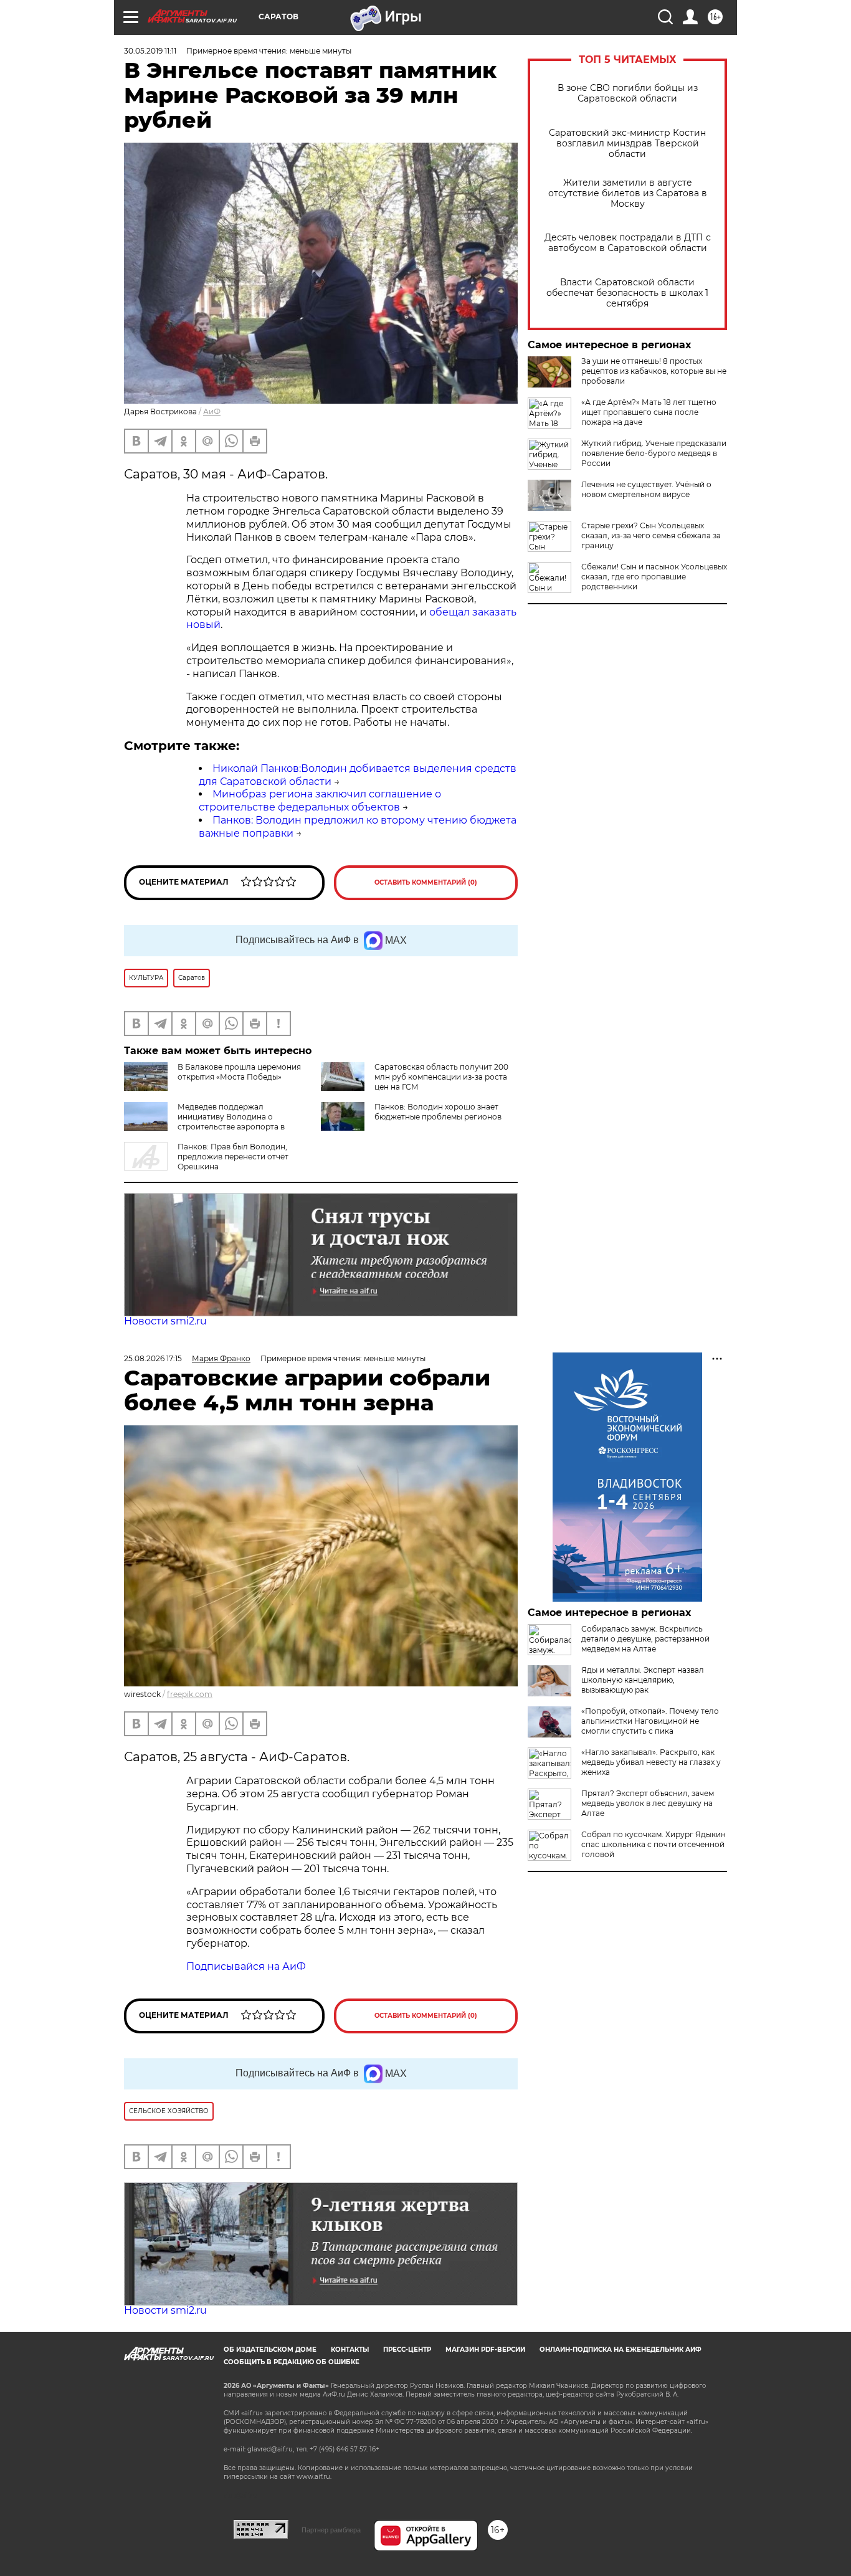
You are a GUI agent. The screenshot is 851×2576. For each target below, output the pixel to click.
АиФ (212, 411)
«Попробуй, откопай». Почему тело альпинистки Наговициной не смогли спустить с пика (650, 1721)
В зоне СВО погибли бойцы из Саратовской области (628, 93)
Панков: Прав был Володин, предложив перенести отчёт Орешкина (233, 1157)
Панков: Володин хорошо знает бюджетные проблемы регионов (438, 1112)
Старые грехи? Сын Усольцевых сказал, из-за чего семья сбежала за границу (651, 535)
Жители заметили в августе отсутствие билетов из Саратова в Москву (628, 193)
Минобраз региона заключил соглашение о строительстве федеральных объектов (320, 801)
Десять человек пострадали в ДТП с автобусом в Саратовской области (628, 243)
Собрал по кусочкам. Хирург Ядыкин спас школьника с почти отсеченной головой (654, 1844)
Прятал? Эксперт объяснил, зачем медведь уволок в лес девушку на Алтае (648, 1803)
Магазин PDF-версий (485, 2350)
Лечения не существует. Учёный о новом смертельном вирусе (646, 489)
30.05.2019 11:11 (150, 51)
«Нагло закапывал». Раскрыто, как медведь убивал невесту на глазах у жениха (651, 1762)
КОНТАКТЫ (350, 2350)
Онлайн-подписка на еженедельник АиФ (620, 2350)
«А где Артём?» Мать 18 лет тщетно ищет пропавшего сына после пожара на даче (649, 412)
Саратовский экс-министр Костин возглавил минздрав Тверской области (627, 144)
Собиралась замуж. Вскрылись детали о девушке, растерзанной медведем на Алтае (645, 1639)
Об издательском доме (270, 2350)
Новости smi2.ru (165, 1321)
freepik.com (190, 1694)
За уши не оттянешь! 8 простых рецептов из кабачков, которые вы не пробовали (654, 371)
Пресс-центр (407, 2350)
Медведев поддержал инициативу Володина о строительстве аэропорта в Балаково (204, 1122)
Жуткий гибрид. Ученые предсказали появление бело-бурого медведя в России (654, 453)
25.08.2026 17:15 (153, 1358)
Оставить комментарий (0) (426, 882)
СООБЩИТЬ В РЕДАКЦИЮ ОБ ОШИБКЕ (292, 2362)
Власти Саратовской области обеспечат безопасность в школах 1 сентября (627, 293)
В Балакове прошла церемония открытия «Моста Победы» (239, 1072)
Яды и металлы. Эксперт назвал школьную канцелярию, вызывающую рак (643, 1680)
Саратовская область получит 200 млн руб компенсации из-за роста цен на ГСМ (441, 1077)
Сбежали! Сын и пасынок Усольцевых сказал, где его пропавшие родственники (654, 577)
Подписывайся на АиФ (246, 1966)
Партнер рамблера (331, 2530)
